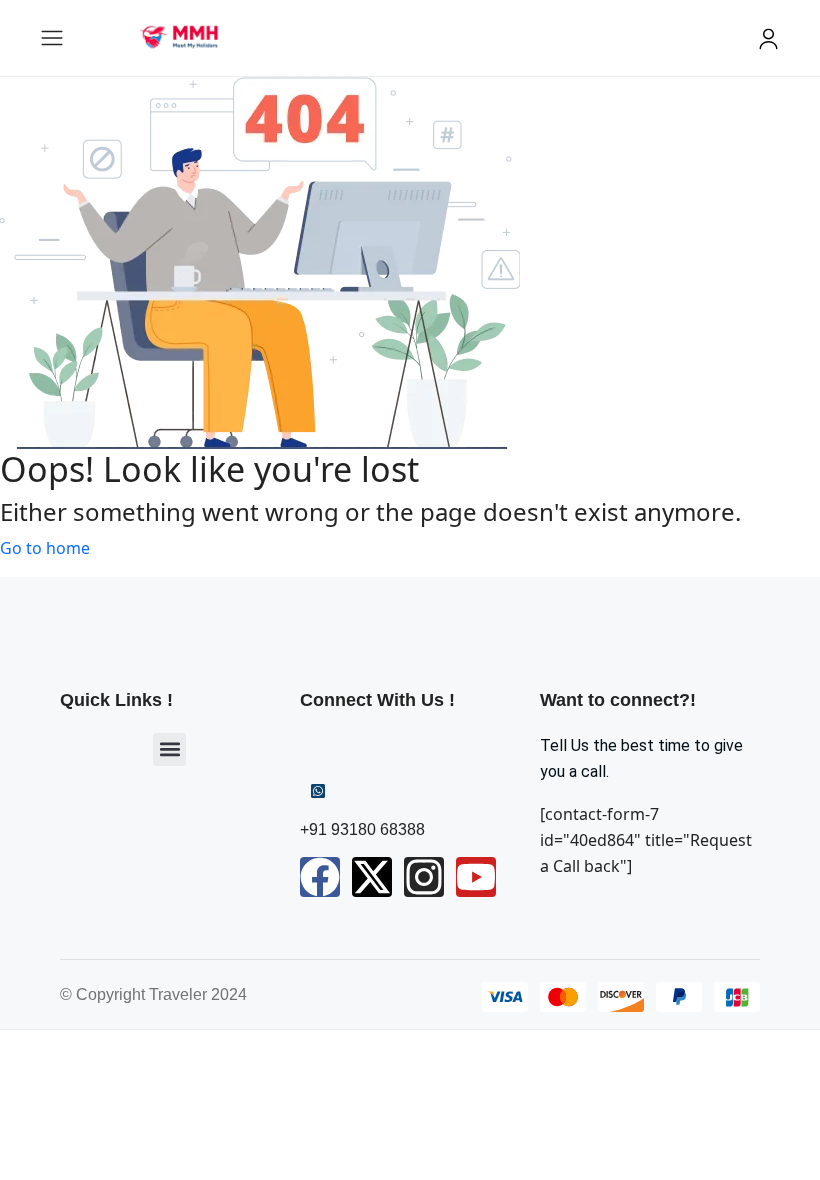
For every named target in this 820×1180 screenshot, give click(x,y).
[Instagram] (424, 877)
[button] (169, 749)
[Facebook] (320, 877)
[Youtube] (476, 877)
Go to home (45, 548)
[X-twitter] (372, 877)
